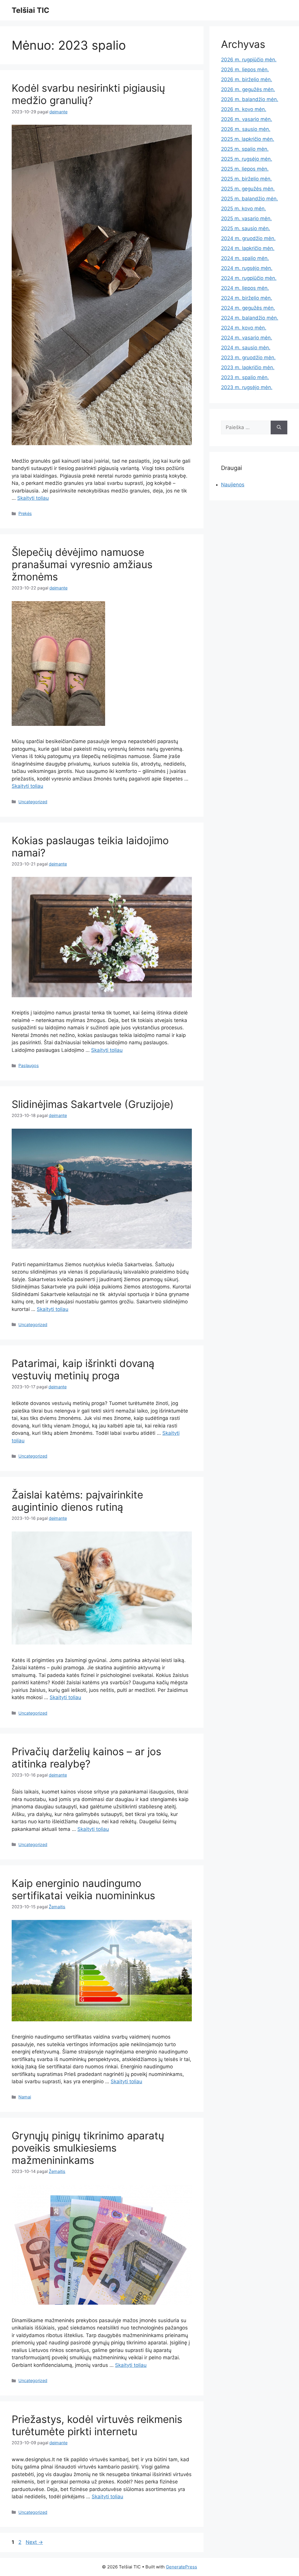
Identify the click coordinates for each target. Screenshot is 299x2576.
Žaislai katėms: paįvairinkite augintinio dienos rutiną (77, 1501)
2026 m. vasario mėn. (247, 119)
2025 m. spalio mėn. (245, 149)
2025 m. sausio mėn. (246, 228)
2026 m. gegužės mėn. (248, 89)
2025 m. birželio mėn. (246, 179)
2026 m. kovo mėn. (244, 109)
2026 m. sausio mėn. (246, 129)
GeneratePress (181, 2567)
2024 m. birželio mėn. (247, 298)
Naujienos (233, 485)
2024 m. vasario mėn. (247, 338)
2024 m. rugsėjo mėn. (247, 268)
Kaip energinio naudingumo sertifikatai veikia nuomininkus (83, 1889)
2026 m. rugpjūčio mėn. (249, 60)
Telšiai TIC (31, 10)
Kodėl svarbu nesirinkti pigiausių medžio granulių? (88, 94)
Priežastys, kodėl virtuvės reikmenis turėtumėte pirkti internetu (97, 2425)
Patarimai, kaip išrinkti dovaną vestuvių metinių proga (83, 1369)
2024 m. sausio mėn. (246, 348)
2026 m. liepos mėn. (245, 70)
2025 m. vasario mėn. (246, 218)
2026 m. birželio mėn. (247, 79)
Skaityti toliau (33, 498)
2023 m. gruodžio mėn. (248, 358)
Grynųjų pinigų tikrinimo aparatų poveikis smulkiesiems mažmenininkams (88, 2148)
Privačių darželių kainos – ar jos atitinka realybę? (86, 1758)
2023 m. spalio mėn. (245, 377)
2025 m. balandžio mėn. (250, 199)
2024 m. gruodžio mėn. (248, 238)
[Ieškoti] (279, 428)
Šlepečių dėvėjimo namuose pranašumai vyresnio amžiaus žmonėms (82, 564)
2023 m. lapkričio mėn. (248, 367)
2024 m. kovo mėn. (244, 328)
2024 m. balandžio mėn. (250, 318)
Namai (25, 2097)
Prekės (25, 513)
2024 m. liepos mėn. (245, 288)
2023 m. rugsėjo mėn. (247, 387)
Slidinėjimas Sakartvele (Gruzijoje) (93, 1104)
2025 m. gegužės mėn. (248, 189)
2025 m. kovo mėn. (244, 209)
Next (34, 2542)
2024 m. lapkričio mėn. (248, 248)
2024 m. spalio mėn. (245, 258)
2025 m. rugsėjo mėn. (247, 159)
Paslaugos (29, 1065)
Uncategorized (33, 802)
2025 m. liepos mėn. (245, 169)
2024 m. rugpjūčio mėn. (249, 278)
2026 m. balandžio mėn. (250, 99)
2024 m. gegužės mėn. (248, 308)
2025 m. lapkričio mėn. (248, 139)
